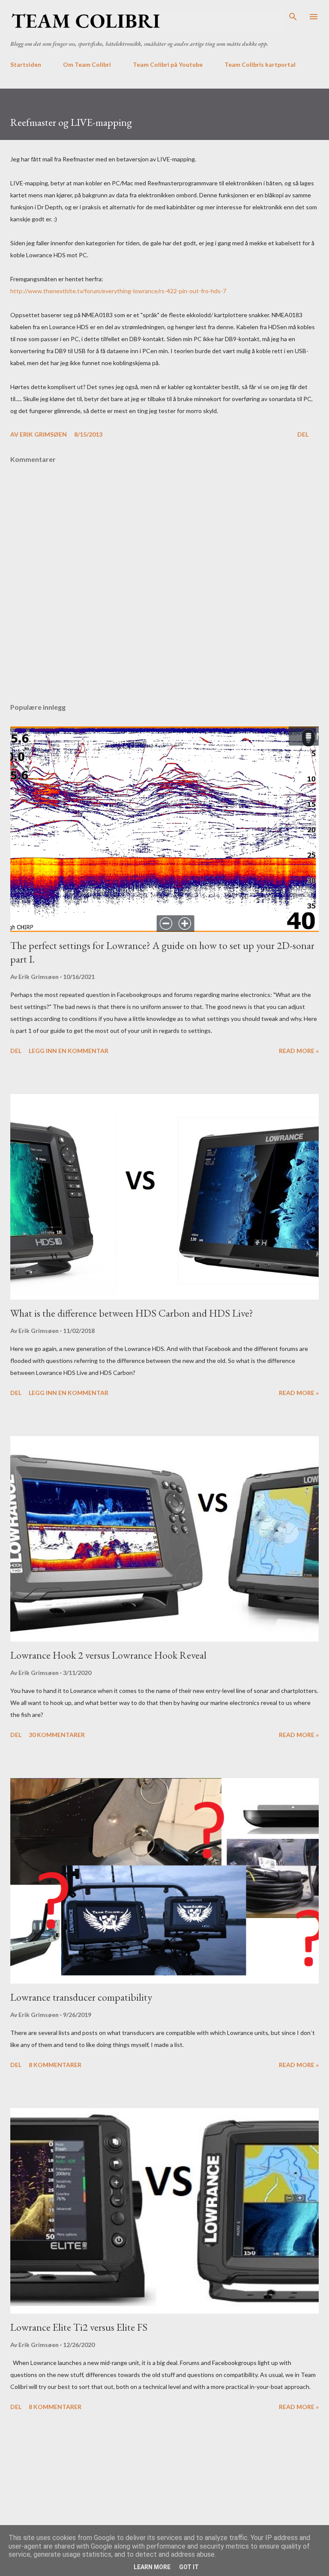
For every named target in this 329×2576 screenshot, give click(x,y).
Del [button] (303, 434)
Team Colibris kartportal (260, 64)
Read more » (299, 1051)
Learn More (152, 2567)
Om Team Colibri (87, 64)
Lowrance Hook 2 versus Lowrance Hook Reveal (108, 1655)
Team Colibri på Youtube (168, 64)
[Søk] (293, 15)
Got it (189, 2567)
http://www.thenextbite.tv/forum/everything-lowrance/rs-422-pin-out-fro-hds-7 (118, 291)
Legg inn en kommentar (69, 1051)
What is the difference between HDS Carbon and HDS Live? (132, 1313)
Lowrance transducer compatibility (81, 1997)
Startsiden (26, 64)
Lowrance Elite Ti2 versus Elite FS (79, 2327)
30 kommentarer (57, 1735)
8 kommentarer (55, 2065)
